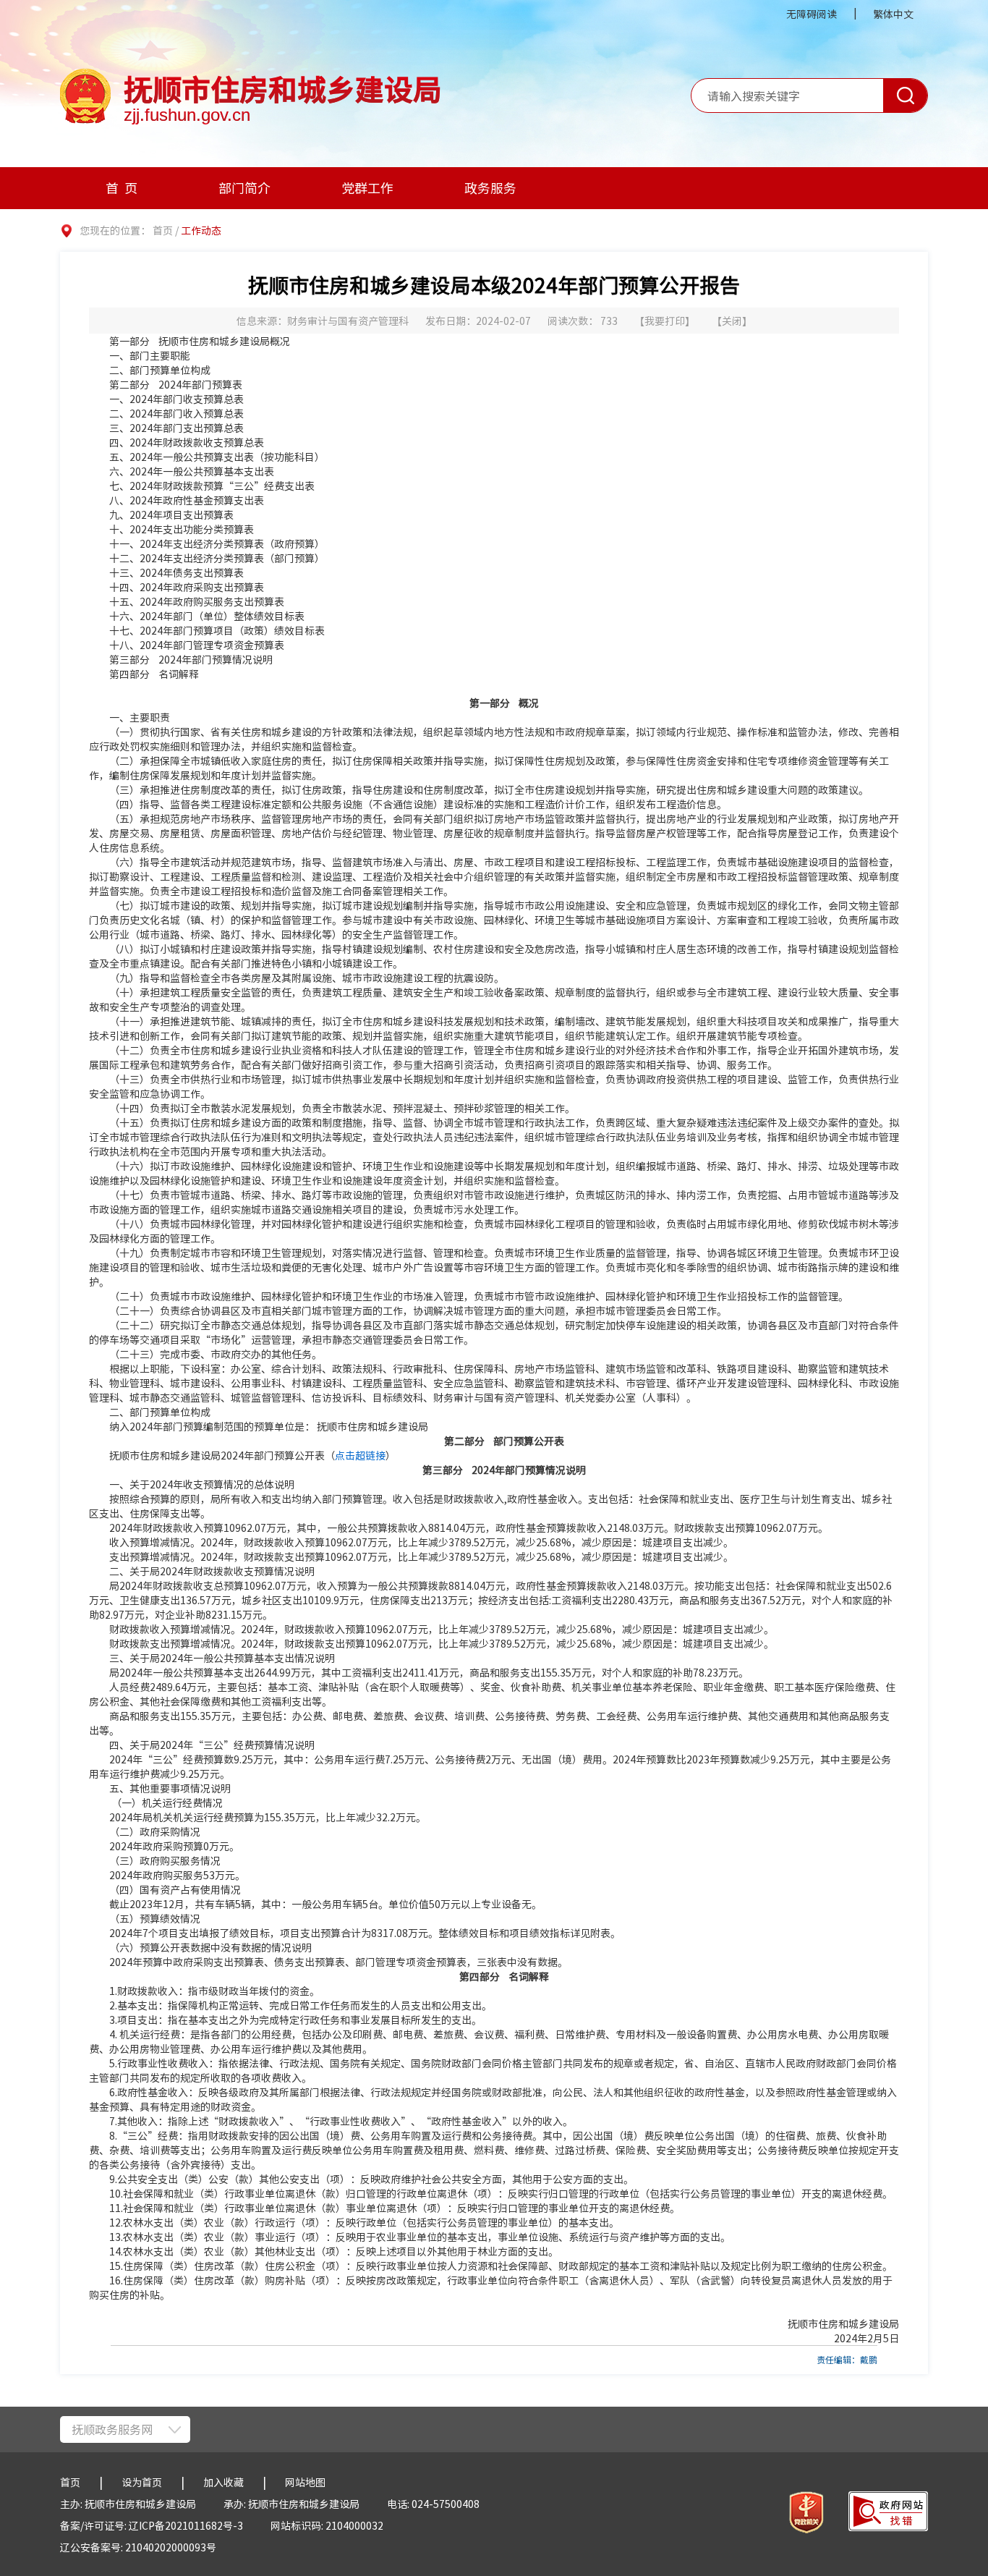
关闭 (732, 321)
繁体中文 (893, 14)
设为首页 (142, 2482)
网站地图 (305, 2482)
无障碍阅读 (812, 14)
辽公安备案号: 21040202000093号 (138, 2547)
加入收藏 (223, 2482)
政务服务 (490, 188)
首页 (124, 188)
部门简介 (244, 188)
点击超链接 (360, 1455)
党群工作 (367, 188)
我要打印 (665, 321)
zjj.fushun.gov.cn (187, 115)
